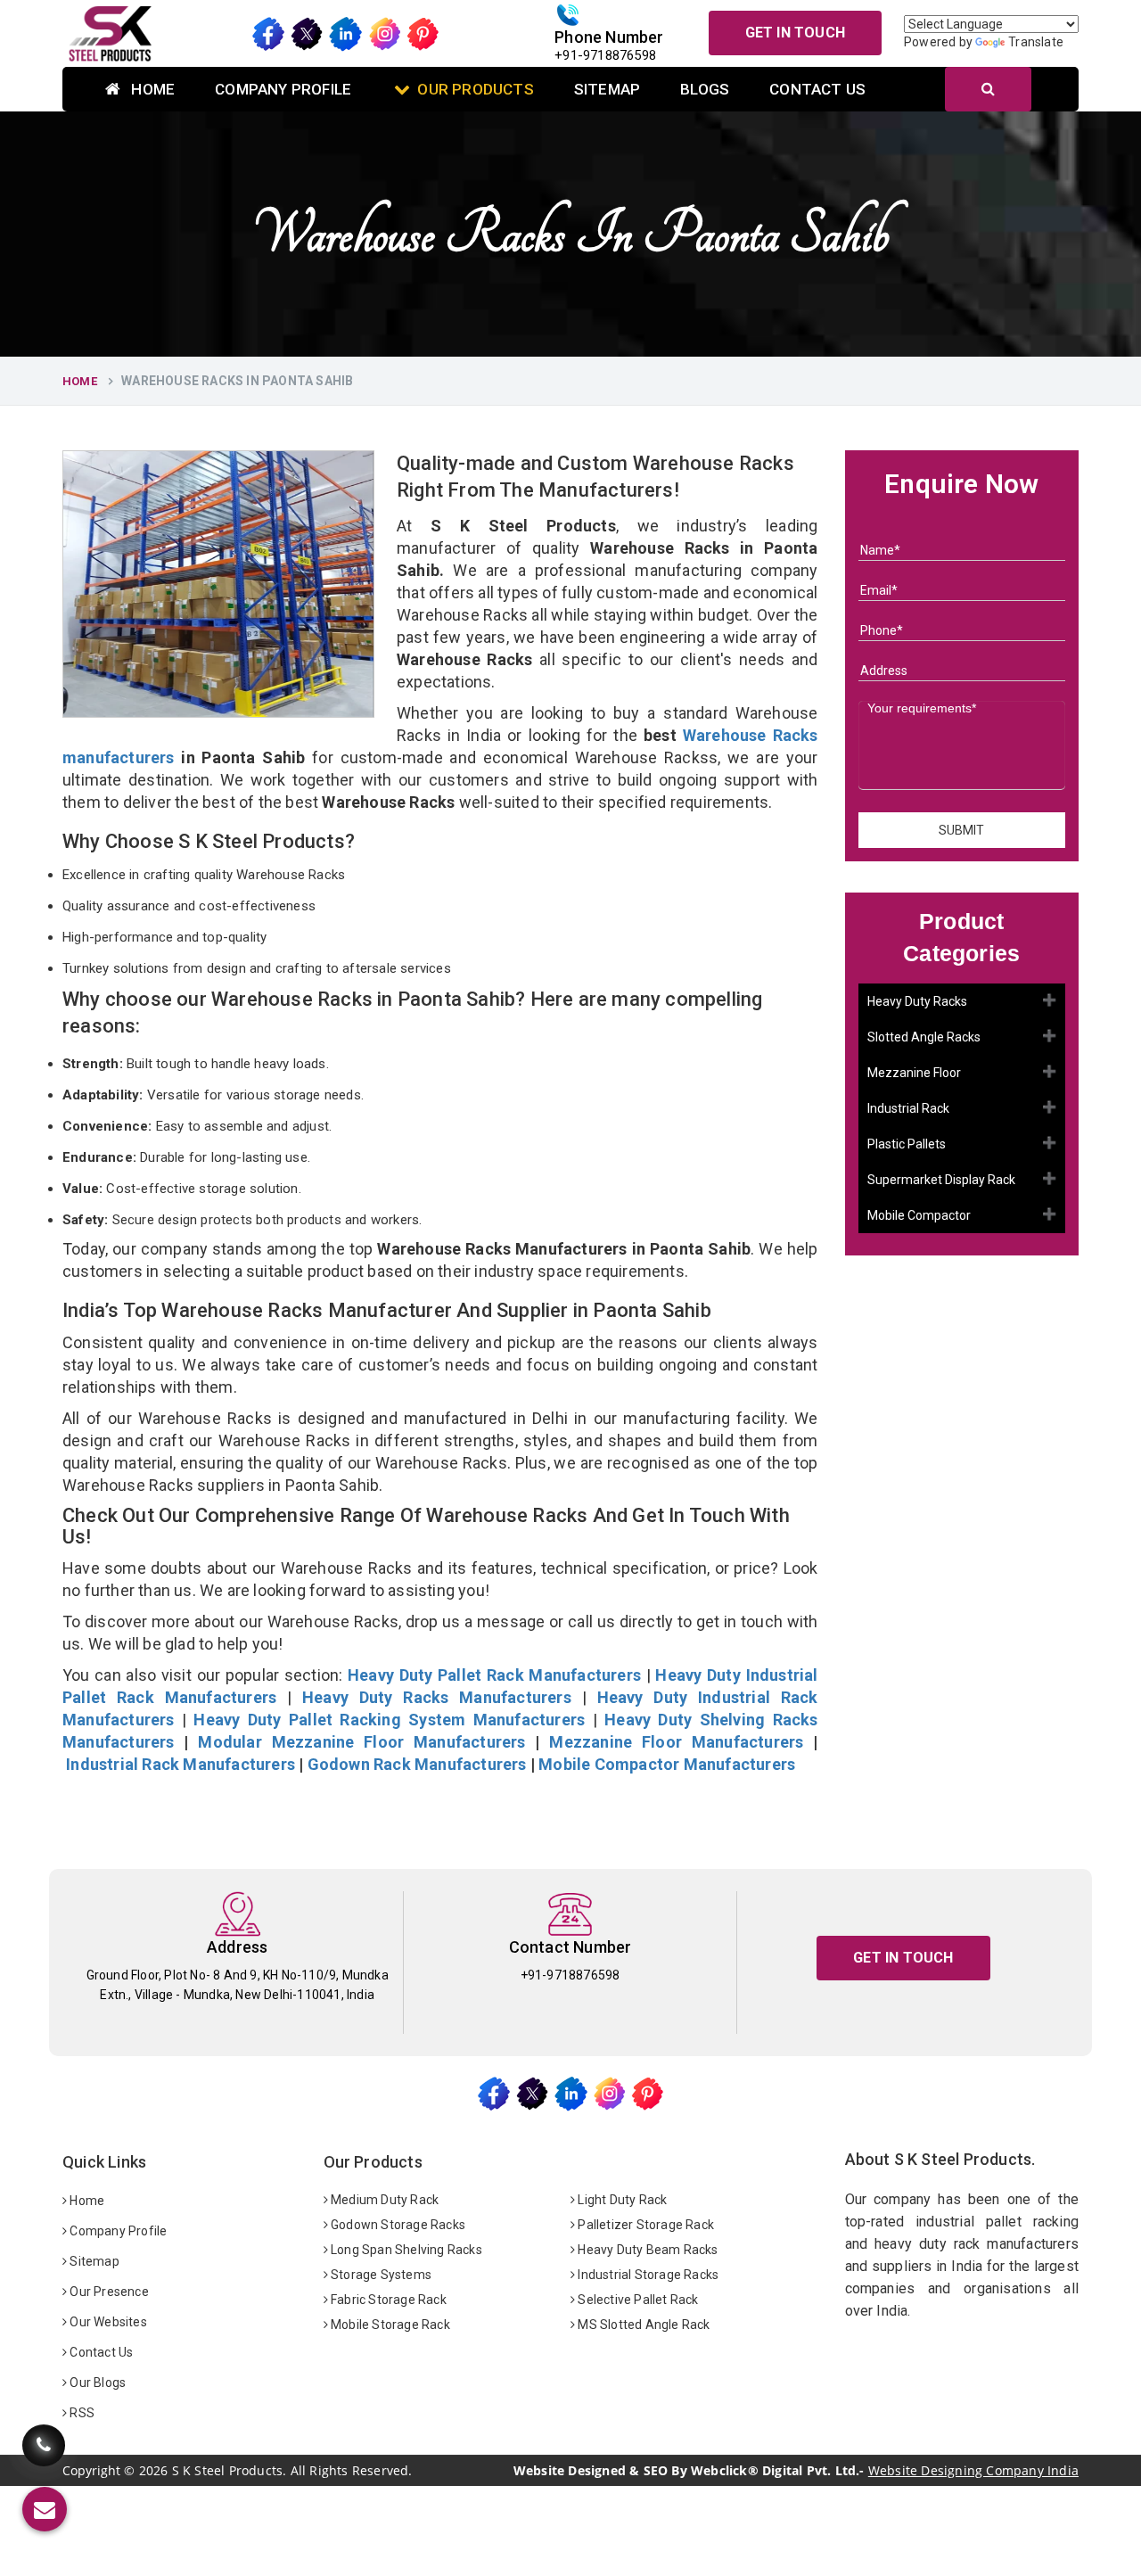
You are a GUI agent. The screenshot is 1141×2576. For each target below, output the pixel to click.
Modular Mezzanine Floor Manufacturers (361, 1742)
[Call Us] (44, 2445)
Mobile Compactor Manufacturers (667, 1764)
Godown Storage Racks (397, 2225)
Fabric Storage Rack (387, 2300)
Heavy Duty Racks (917, 1001)
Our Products (475, 89)
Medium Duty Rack (383, 2200)
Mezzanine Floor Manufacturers (676, 1742)
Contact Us (817, 89)
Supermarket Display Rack (941, 1180)
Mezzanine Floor (914, 1073)
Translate (1036, 42)
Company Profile (283, 89)
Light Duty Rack (621, 2200)
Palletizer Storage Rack (644, 2225)
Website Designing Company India (973, 2470)
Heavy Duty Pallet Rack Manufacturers (494, 1675)
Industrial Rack (908, 1108)
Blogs (705, 89)
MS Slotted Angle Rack (642, 2325)
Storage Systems (380, 2275)
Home (151, 89)
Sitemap (607, 89)
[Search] (988, 89)
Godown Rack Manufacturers (417, 1764)
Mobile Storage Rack (389, 2325)
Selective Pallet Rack (636, 2300)
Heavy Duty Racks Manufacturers (437, 1697)
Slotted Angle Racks (924, 1037)
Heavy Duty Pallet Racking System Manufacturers (389, 1720)
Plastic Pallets (907, 1144)
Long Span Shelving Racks (405, 2250)
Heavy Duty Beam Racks (646, 2250)
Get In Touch (795, 33)
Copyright (91, 2471)
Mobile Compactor (919, 1215)
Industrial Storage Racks (647, 2275)
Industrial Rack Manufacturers (181, 1764)
